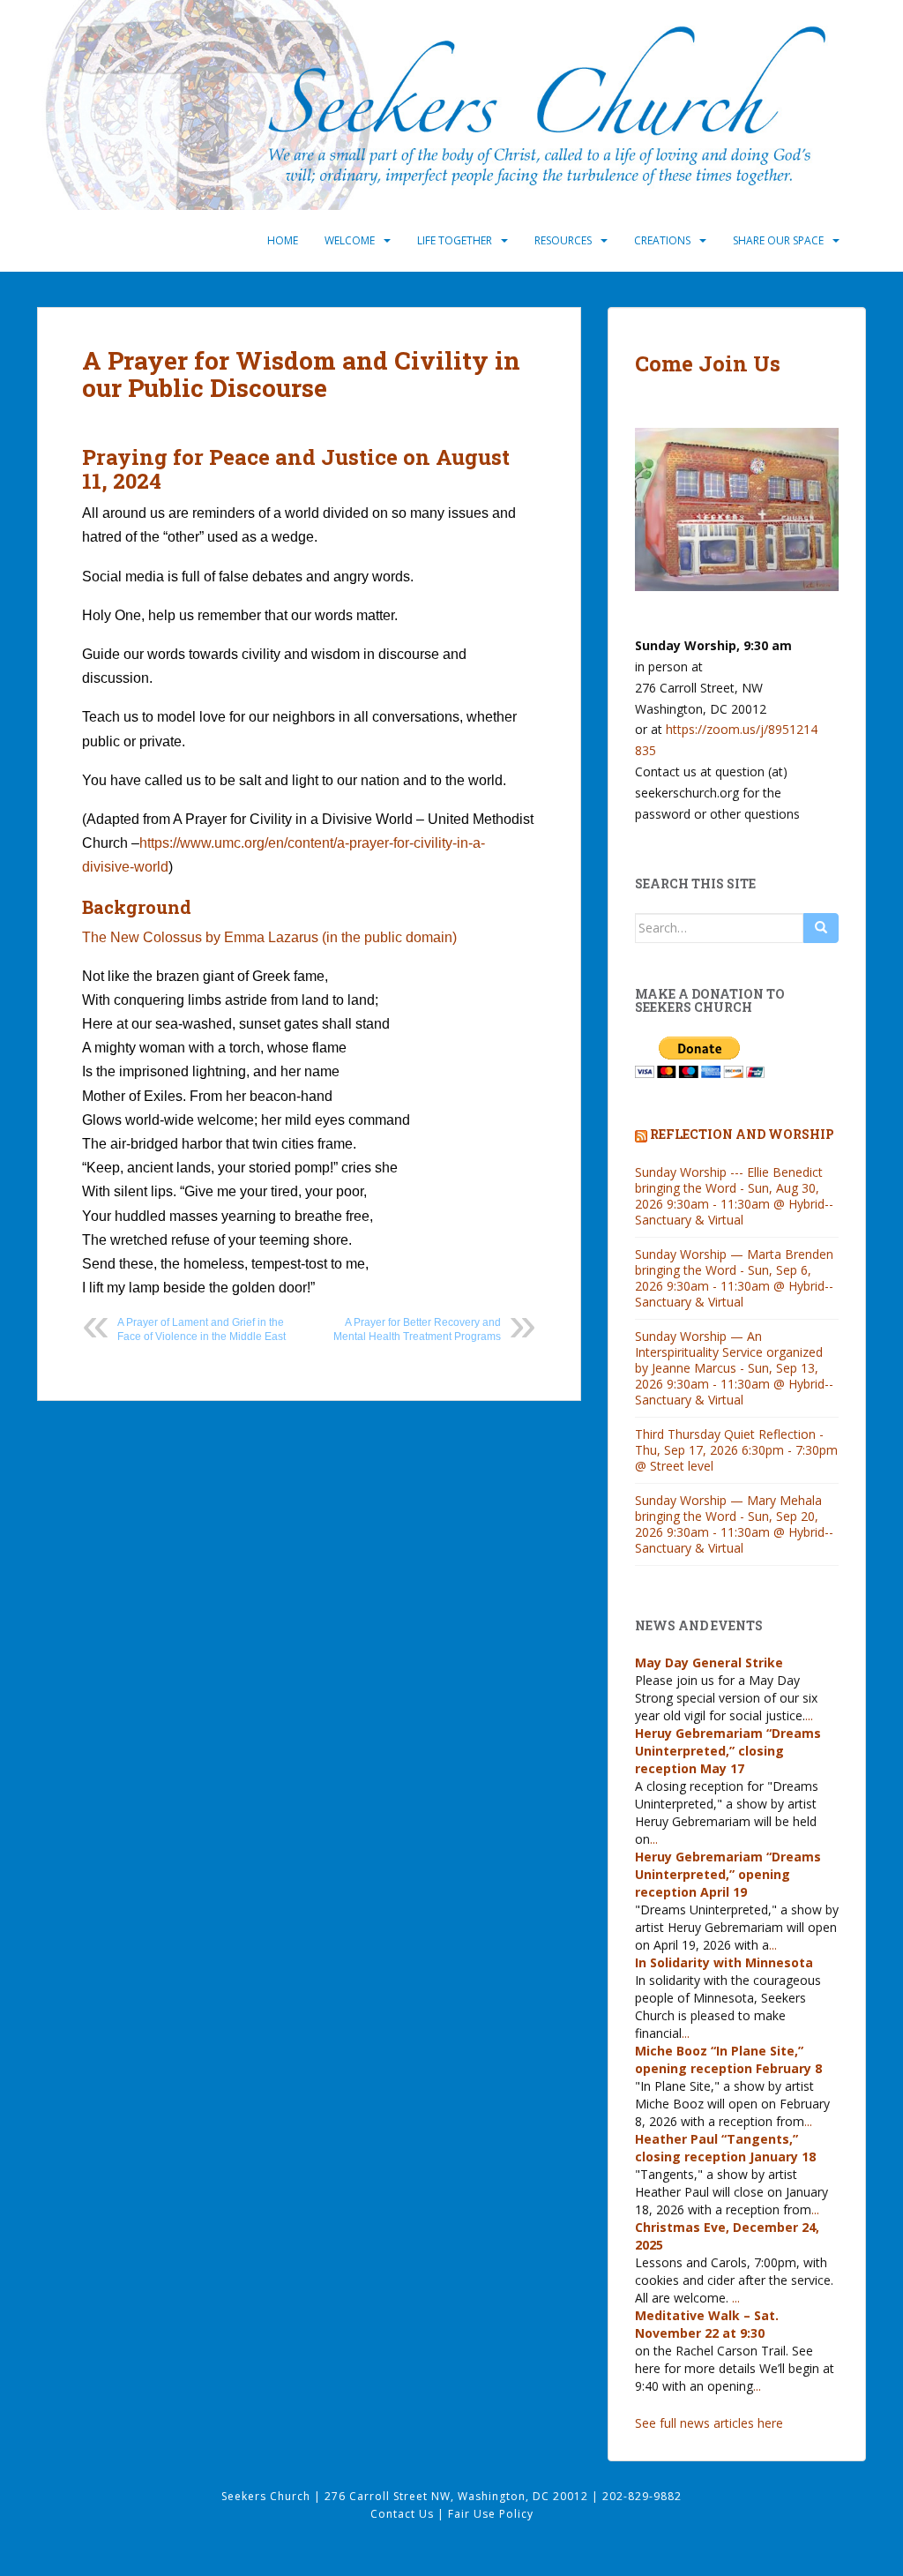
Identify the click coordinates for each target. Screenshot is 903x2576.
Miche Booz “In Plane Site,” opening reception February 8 (728, 2059)
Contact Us (404, 2514)
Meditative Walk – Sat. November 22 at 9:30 (707, 2324)
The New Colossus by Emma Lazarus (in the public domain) (269, 937)
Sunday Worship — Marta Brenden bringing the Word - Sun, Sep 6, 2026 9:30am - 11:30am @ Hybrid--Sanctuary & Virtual (734, 1278)
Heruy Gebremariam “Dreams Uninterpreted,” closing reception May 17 (728, 1751)
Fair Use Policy (491, 2514)
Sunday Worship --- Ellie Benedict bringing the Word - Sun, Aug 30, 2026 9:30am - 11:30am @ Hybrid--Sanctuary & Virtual (734, 1196)
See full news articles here (709, 2423)
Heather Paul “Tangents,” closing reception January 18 (725, 2148)
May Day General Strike (709, 1662)
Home (283, 240)
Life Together (455, 240)
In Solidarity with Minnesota (724, 1962)
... (809, 1715)
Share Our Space (778, 240)
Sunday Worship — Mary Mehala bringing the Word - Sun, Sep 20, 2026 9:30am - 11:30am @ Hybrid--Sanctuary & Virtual (734, 1524)
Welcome (350, 240)
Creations (662, 240)
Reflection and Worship (742, 1134)
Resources (563, 240)
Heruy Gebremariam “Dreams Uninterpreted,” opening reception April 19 (728, 1874)
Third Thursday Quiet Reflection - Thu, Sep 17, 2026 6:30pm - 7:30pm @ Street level (736, 1450)
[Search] (821, 928)
